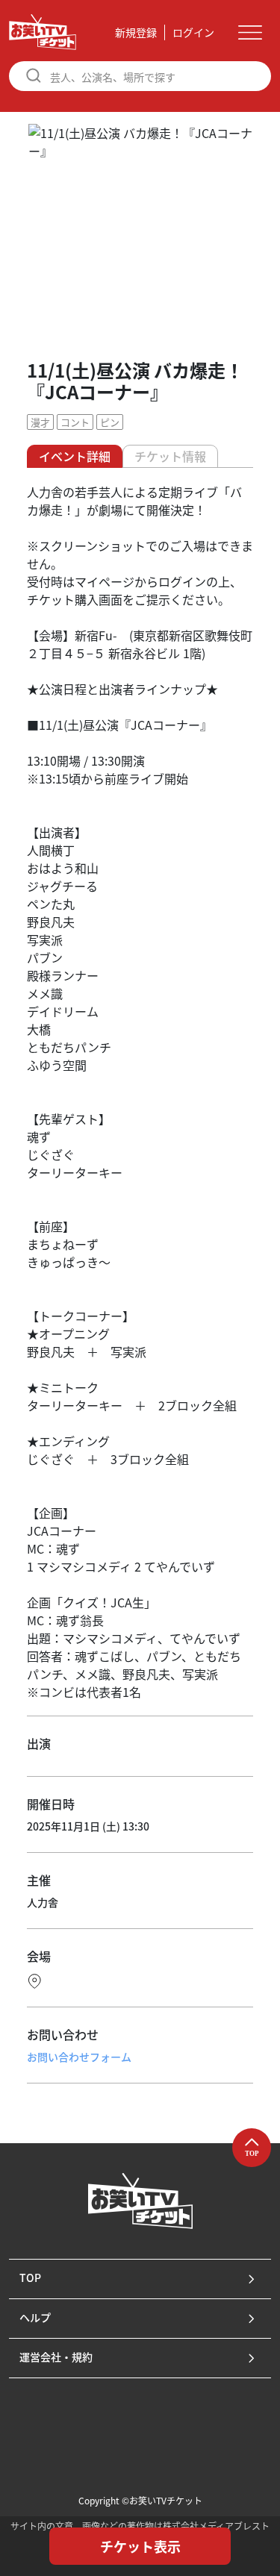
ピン (110, 422)
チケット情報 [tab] (170, 456)
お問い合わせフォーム (79, 2057)
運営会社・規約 (56, 2357)
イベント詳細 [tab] (75, 456)
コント (75, 422)
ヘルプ (35, 2317)
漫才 (40, 422)
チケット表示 (140, 2546)
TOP (30, 2278)
